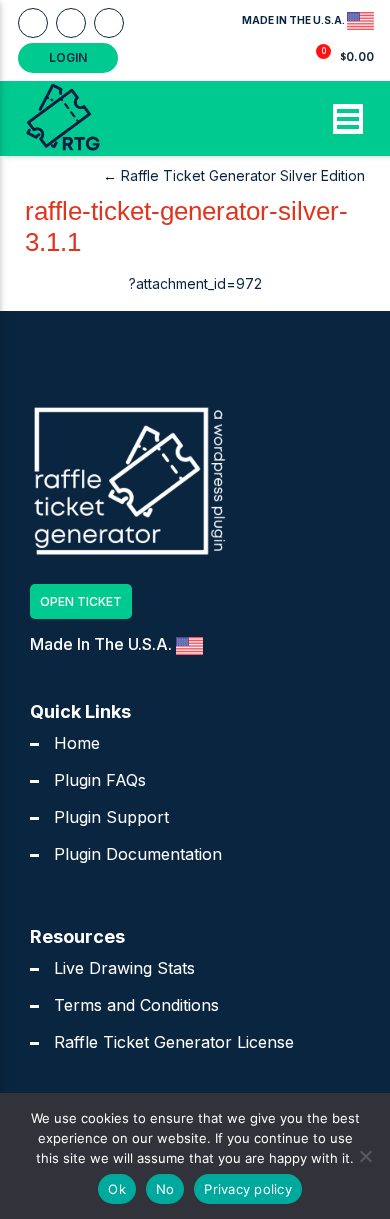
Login (68, 57)
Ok (117, 1189)
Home (77, 743)
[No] (365, 1156)
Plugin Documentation (138, 854)
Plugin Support (111, 817)
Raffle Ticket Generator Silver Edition (234, 175)
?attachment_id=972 (195, 283)
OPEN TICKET (81, 601)
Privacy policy (248, 1189)
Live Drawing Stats (124, 968)
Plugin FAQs (100, 780)
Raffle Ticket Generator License (174, 1042)
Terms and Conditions (136, 1005)
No (165, 1189)
